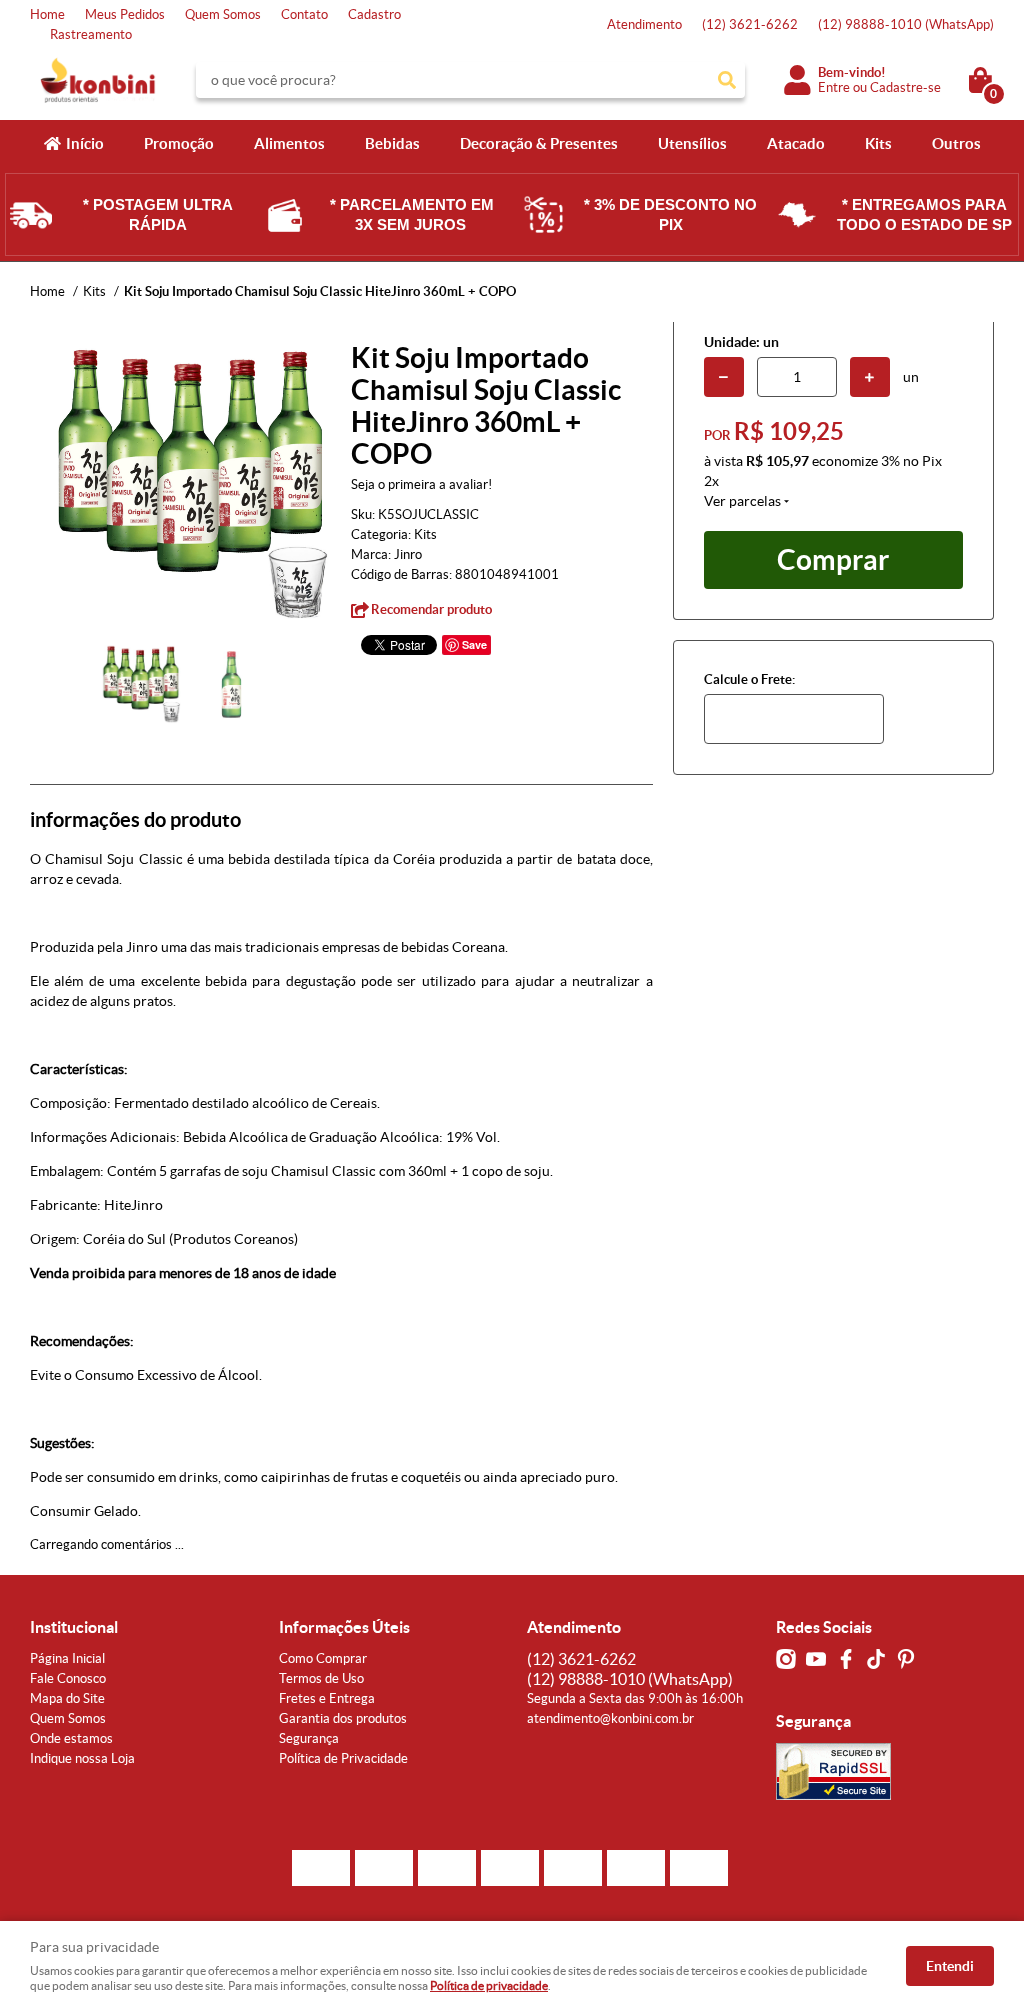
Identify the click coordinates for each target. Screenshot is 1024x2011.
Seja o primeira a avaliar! (421, 484)
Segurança (309, 1738)
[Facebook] (846, 1659)
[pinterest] (906, 1659)
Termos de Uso (321, 1678)
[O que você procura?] (727, 80)
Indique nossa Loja (82, 1758)
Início (85, 143)
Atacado (796, 143)
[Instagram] (786, 1659)
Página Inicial (67, 1658)
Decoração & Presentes (539, 143)
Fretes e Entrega (327, 1698)
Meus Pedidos (125, 14)
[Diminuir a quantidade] (724, 377)
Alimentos (289, 143)
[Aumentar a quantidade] (870, 377)
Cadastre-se (905, 87)
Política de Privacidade (343, 1758)
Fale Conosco (68, 1678)
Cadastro (374, 14)
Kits (878, 143)
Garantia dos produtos (343, 1718)
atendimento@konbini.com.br (610, 1718)
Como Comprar (323, 1658)
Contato (304, 14)
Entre (834, 87)
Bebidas (392, 143)
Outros (956, 143)
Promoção (179, 143)
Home (47, 14)
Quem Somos (223, 14)
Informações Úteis (344, 1627)
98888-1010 (906, 24)
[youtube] (816, 1659)
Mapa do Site (67, 1698)
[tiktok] (876, 1659)
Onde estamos (71, 1738)
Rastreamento (91, 34)
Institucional (74, 1627)
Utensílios (692, 143)
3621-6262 (750, 24)
